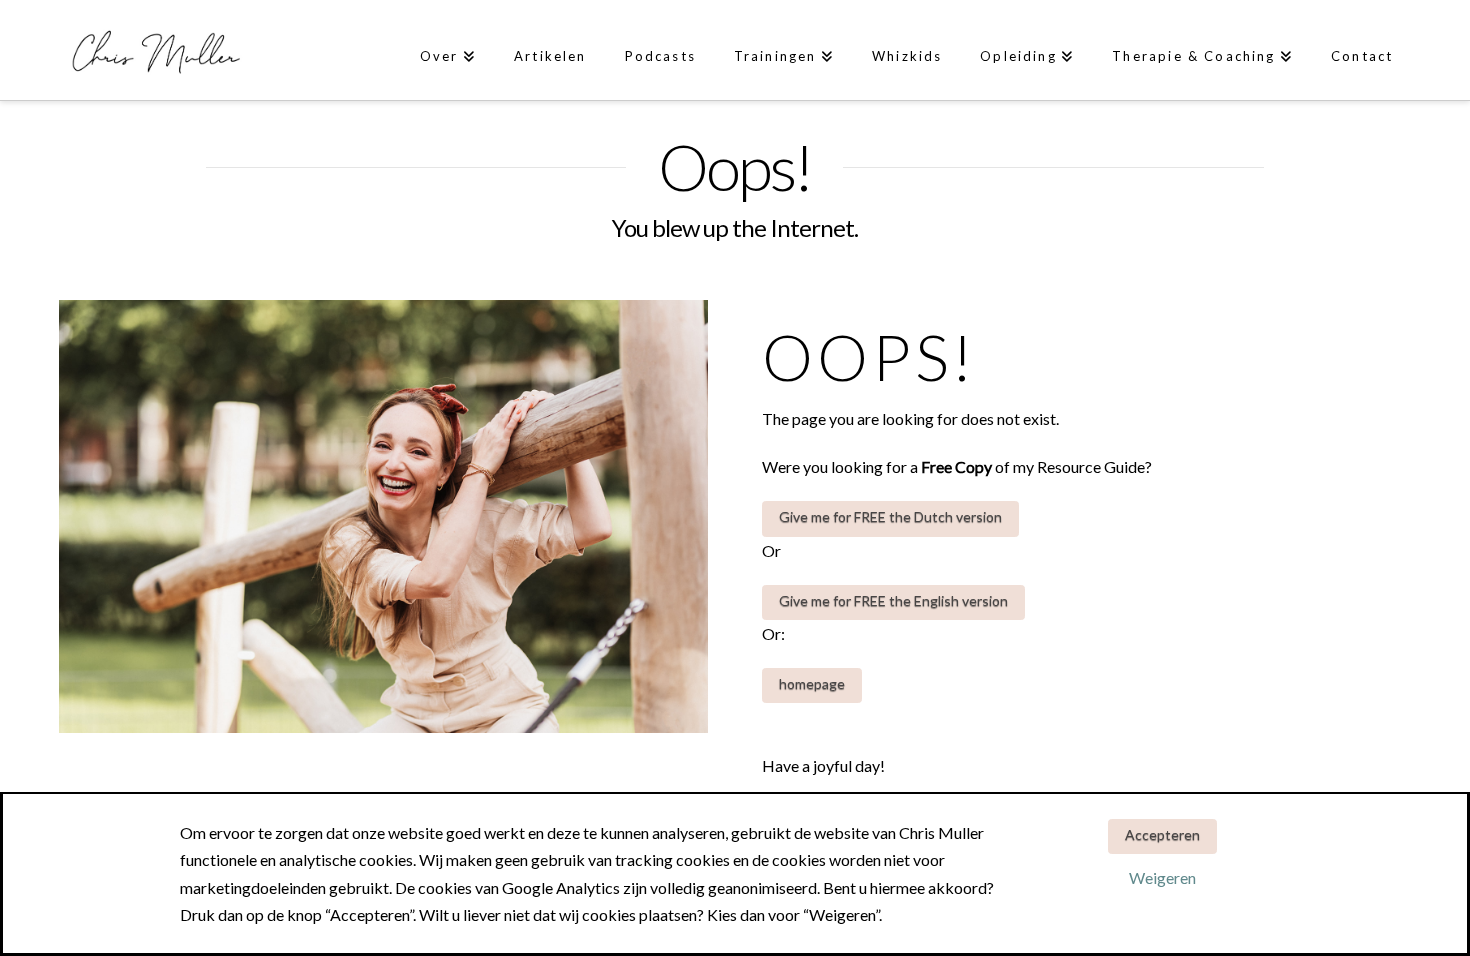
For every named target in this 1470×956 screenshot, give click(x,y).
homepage (812, 683)
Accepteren (1162, 834)
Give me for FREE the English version (893, 600)
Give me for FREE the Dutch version (890, 516)
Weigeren (1162, 877)
